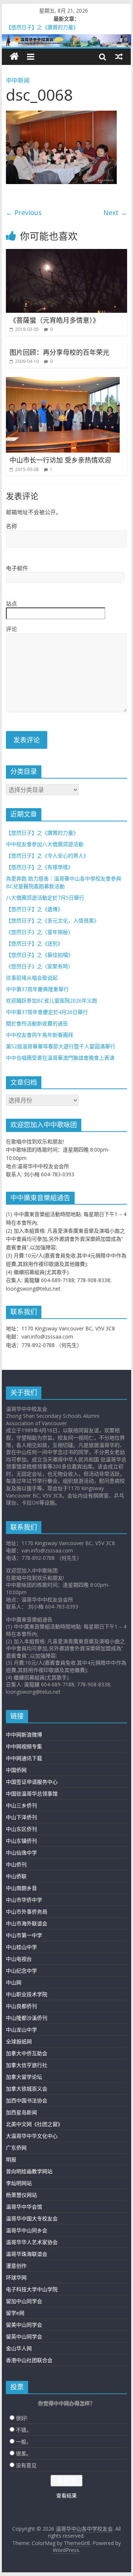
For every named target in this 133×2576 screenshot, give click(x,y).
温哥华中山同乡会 (27, 2230)
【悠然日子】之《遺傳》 (34, 909)
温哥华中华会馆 (24, 2207)
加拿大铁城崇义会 (27, 2089)
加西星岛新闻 (21, 2112)
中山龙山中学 (21, 2030)
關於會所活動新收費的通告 (37, 1023)
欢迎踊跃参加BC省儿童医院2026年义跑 (52, 1000)
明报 (11, 2159)
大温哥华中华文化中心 (32, 2136)
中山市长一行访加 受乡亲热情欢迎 (60, 460)
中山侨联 (16, 1876)
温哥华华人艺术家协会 (32, 2242)
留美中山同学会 (24, 2325)
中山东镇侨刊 (21, 1841)
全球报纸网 (19, 2041)
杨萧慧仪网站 (21, 2195)
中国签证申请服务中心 (32, 1782)
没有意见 (26, 2465)
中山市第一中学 (24, 1935)
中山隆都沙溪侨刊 (27, 2018)
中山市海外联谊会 (27, 1923)
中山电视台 (19, 1959)
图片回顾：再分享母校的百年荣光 (59, 352)
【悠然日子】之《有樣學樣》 (40, 867)
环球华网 (16, 2277)
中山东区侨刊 (21, 1829)
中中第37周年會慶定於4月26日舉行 (47, 1012)
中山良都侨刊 (21, 2006)
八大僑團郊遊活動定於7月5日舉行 (45, 898)
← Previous (24, 212)
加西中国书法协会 (27, 2100)
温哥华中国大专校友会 (32, 2218)
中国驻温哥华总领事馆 (32, 1793)
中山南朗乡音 (21, 1888)
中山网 (14, 1982)
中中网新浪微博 (24, 1734)
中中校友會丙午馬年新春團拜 (40, 1035)
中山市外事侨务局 (27, 1912)
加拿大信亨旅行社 (27, 2065)
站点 (11, 603)
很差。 (24, 2453)
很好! (22, 2418)
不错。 (24, 2430)
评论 (11, 629)
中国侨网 (16, 1770)
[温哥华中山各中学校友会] (66, 41)
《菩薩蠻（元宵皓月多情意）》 (54, 320)
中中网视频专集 (24, 1746)
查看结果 (66, 2495)
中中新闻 (18, 80)
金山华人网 (19, 2348)
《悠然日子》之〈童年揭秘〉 (40, 932)
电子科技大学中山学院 (32, 2289)
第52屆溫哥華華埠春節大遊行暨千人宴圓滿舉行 (61, 1046)
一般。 (24, 2442)
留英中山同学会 (24, 2336)
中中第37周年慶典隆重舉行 (37, 989)
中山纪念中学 (21, 1971)
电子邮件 (17, 568)
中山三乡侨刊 (21, 1805)
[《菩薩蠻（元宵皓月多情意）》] (66, 253)
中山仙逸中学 (21, 1853)
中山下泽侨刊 (21, 1817)
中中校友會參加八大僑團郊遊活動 (45, 844)
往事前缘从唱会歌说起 (32, 978)
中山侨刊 (16, 1864)
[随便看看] (119, 56)
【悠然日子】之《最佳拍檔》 (40, 955)
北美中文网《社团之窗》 (34, 2124)
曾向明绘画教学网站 (29, 2171)
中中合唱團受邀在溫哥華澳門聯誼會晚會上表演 (60, 1058)
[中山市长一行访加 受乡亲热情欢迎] (63, 381)
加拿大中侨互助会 (27, 2053)
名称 (11, 526)
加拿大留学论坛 (24, 2077)
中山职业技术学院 (27, 1994)
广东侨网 (16, 2148)
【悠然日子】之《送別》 (34, 943)
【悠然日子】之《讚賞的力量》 (42, 833)
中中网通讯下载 (24, 1758)
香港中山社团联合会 (29, 2360)
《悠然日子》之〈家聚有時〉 (40, 966)
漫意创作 (16, 2266)
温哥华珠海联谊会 (27, 2254)
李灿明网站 (19, 2183)
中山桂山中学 (21, 1947)
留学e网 (15, 2313)
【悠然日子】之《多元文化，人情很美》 (52, 920)
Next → (115, 212)
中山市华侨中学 (24, 1900)
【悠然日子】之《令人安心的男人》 (47, 856)
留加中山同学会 (24, 2301)
